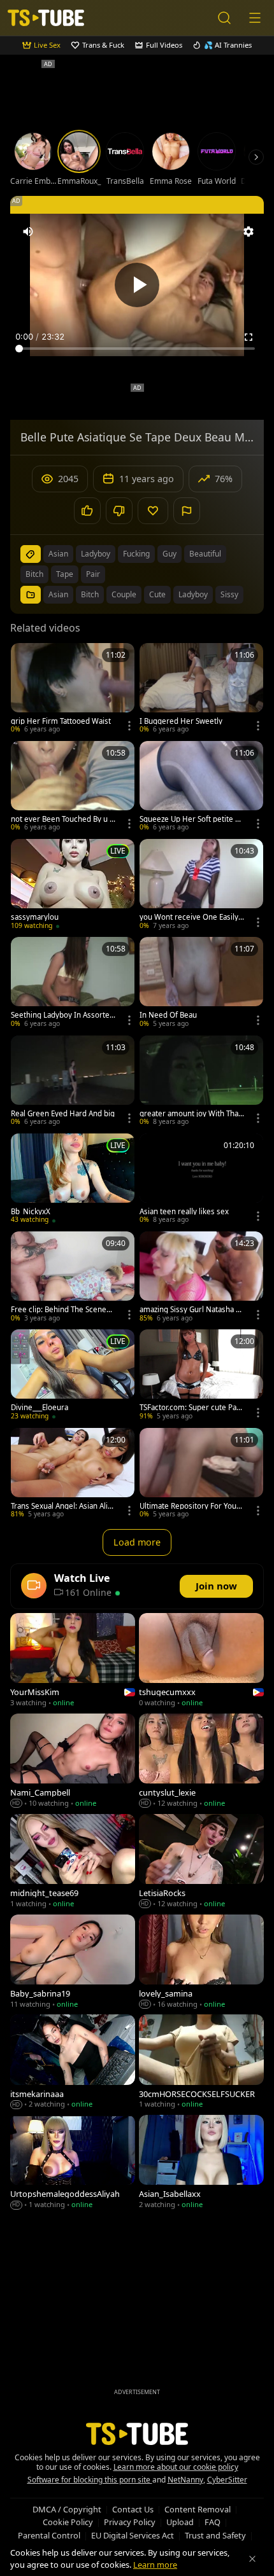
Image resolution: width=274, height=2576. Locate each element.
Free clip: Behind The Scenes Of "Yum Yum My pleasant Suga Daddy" (61, 1310)
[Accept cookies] (252, 2559)
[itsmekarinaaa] (73, 2063)
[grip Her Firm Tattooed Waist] (73, 689)
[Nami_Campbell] (73, 1762)
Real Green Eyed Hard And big (63, 1114)
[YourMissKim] (73, 1661)
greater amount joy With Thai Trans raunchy (190, 1114)
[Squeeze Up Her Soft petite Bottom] (201, 787)
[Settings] (249, 232)
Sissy (229, 594)
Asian (58, 594)
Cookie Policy (68, 2522)
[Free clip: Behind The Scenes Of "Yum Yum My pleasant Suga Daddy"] (73, 1278)
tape (65, 574)
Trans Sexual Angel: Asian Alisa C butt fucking (63, 1506)
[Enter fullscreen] (249, 337)
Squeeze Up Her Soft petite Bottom (192, 819)
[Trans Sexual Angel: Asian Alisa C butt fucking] (73, 1474)
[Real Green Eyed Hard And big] (73, 1082)
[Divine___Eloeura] (73, 1376)
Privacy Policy (130, 2522)
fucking (136, 554)
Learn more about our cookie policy (176, 2467)
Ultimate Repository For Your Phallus (190, 1506)
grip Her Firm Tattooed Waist (61, 721)
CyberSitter (227, 2480)
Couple (124, 594)
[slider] (137, 349)
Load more (137, 1542)
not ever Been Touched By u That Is (62, 819)
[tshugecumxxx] (201, 1661)
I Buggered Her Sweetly (181, 721)
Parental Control (49, 2535)
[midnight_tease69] (73, 1862)
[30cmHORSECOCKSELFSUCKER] (201, 2063)
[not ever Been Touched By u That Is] (73, 787)
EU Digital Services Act (133, 2535)
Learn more (155, 2565)
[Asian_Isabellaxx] (201, 2163)
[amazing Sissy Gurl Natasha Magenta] (201, 1278)
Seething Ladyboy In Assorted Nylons (62, 1015)
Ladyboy (193, 594)
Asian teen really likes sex (184, 1212)
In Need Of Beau (168, 1015)
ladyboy (96, 554)
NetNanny (185, 2480)
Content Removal (198, 2509)
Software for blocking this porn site (90, 2480)
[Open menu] (255, 18)
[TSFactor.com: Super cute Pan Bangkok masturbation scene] (201, 1376)
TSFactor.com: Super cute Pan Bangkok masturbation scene (190, 1408)
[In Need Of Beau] (201, 983)
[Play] (137, 285)
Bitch (90, 594)
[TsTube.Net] (46, 18)
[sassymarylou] (73, 885)
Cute (157, 594)
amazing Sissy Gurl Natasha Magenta (191, 1310)
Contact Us (133, 2509)
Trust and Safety (215, 2535)
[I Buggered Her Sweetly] (201, 689)
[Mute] (28, 232)
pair (93, 574)
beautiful (205, 554)
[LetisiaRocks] (201, 1862)
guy (169, 554)
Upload (180, 2522)
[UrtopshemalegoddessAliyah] (73, 2163)
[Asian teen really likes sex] (201, 1180)
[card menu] (129, 726)
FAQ (213, 2522)
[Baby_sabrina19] (73, 1963)
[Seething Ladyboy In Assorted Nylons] (73, 983)
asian (58, 554)
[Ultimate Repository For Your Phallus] (201, 1474)
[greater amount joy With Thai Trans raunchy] (201, 1082)
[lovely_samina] (201, 1963)
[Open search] (224, 18)
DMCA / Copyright (67, 2509)
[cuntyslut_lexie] (201, 1762)
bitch (34, 574)
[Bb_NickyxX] (73, 1180)
